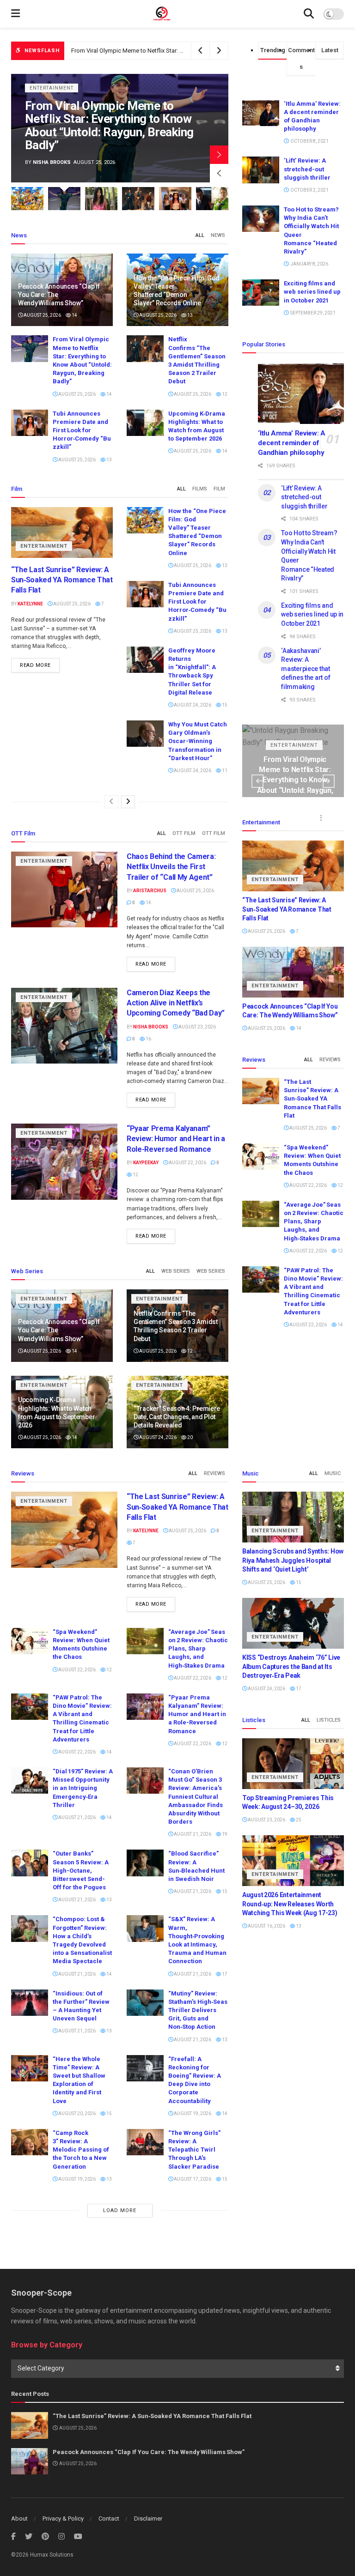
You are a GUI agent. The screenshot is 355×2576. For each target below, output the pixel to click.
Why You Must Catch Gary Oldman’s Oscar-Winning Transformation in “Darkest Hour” (198, 741)
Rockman (46, 162)
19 (224, 1834)
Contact (109, 2519)
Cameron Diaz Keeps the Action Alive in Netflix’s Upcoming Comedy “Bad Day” (176, 1003)
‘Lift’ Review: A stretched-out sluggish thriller (307, 169)
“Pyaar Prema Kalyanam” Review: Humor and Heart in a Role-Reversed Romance (176, 1139)
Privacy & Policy (63, 2519)
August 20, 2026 (77, 2113)
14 (74, 315)
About (19, 2519)
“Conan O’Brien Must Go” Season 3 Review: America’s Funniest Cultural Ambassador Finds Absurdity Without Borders (196, 1796)
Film (219, 489)
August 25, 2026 (42, 315)
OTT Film (184, 833)
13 (190, 315)
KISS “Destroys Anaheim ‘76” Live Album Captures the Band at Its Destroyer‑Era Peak (291, 1666)
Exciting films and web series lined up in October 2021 (312, 292)
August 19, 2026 (192, 2113)
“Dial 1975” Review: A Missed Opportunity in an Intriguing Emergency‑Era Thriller (83, 1788)
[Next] (128, 802)
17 (224, 1974)
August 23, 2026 (197, 1027)
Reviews (330, 1060)
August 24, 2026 (192, 705)
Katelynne (30, 604)
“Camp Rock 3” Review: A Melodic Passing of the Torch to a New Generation (81, 2150)
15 (224, 705)
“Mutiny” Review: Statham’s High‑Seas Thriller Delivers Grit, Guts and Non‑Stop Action (198, 2010)
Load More (120, 2210)
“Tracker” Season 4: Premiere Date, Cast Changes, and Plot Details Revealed (177, 1417)
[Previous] (111, 802)
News (218, 235)
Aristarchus (150, 891)
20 (190, 1437)
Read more (35, 665)
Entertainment (52, 101)
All (200, 235)
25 (298, 1820)
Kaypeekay (146, 1163)
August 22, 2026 (187, 1163)
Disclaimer (148, 2519)
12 (224, 394)
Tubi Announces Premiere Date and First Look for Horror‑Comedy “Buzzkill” (82, 430)
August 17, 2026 (192, 2179)
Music (333, 1473)
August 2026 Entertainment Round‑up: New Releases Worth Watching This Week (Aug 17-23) (290, 1904)
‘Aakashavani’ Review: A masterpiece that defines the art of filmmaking (306, 669)
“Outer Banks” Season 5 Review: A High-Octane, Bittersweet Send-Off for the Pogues (81, 1870)
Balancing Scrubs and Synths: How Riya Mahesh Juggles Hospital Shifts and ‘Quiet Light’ (108, 132)
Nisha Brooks (151, 1027)
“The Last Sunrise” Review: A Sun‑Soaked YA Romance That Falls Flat (62, 580)
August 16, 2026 (266, 1926)
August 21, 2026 (77, 1817)
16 (148, 1039)
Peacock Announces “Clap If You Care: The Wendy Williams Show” (149, 2452)
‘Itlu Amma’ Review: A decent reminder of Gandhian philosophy (292, 443)
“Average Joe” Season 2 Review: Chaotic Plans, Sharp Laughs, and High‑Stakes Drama (314, 1221)
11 (224, 771)
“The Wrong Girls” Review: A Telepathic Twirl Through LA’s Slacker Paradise (194, 2150)
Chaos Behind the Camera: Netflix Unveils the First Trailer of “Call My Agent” (171, 867)
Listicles (329, 1720)
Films (200, 489)
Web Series (176, 1271)
